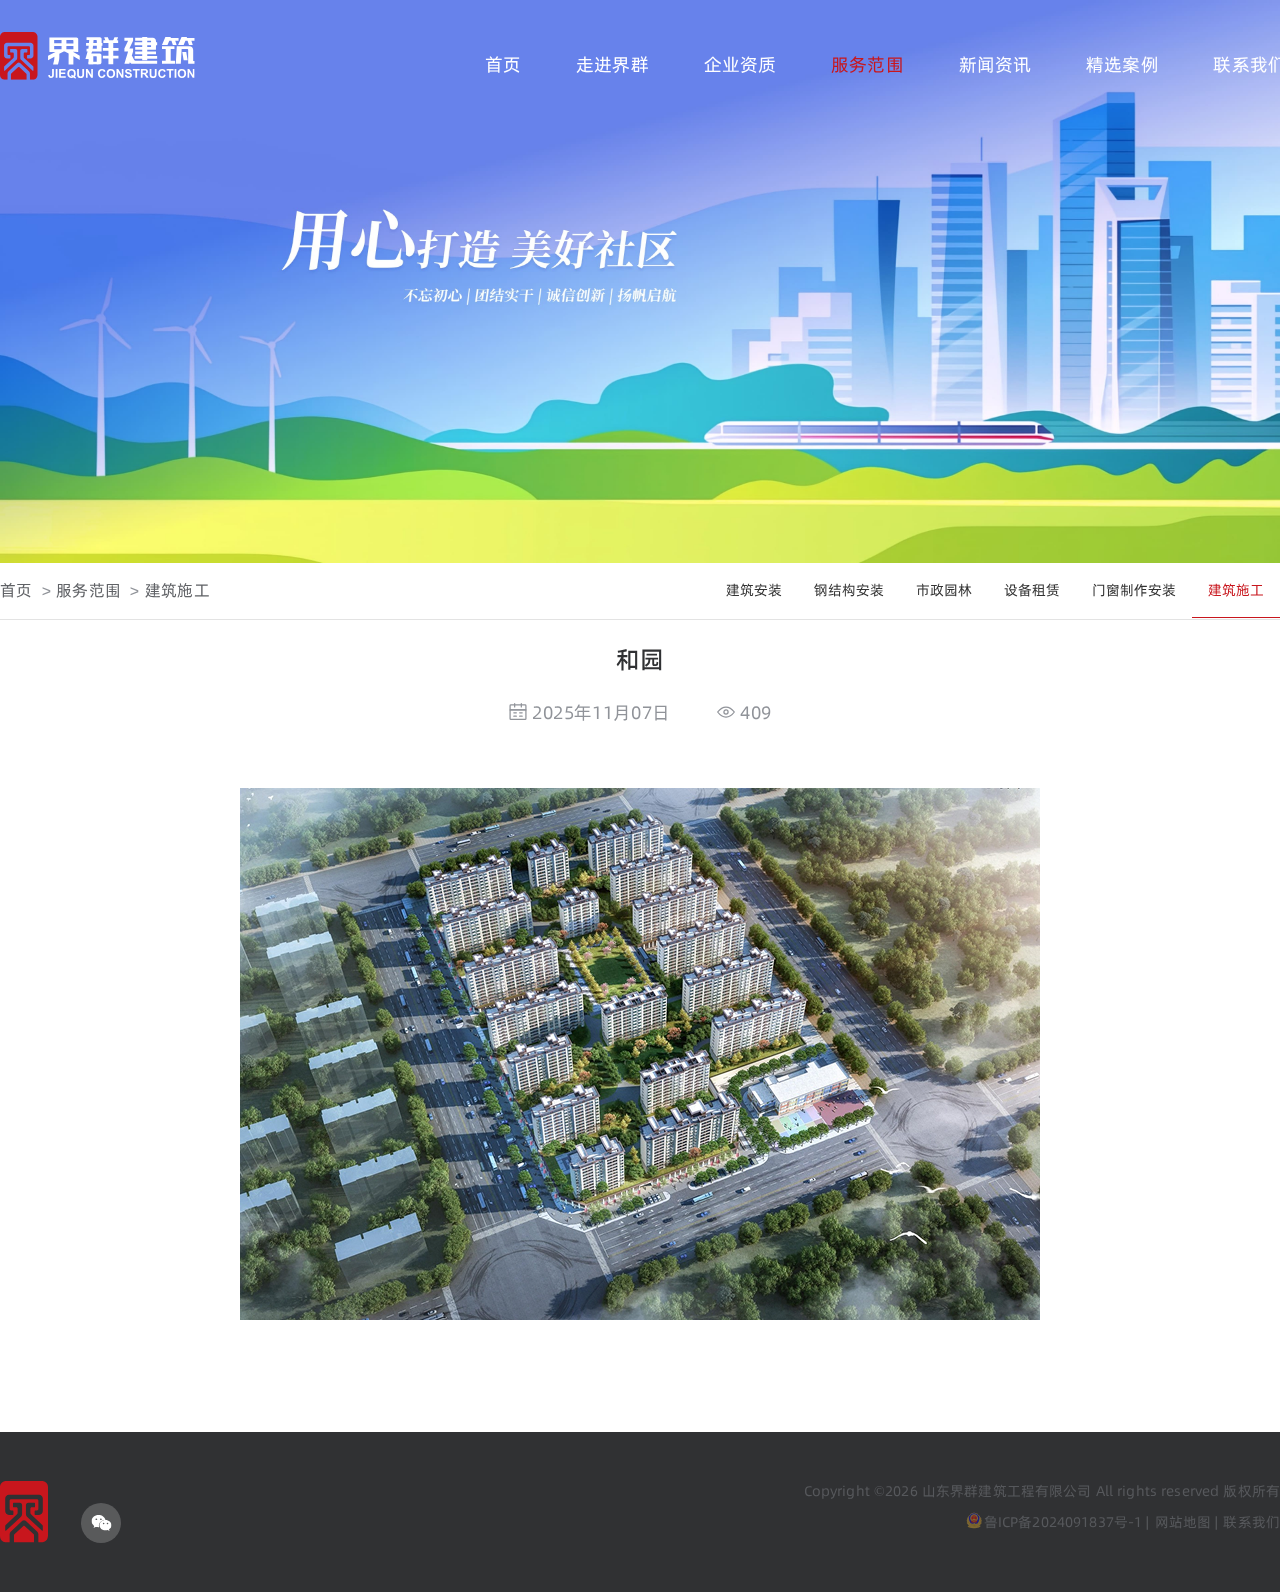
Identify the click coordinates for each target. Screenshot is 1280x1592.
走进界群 (612, 64)
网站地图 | (1187, 1522)
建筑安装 (754, 590)
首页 (503, 64)
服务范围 (867, 64)
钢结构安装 (849, 590)
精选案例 (1122, 64)
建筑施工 (177, 590)
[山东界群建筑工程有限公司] (97, 59)
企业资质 (740, 64)
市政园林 (944, 590)
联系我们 (1251, 1522)
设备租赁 (1032, 590)
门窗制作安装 (1134, 590)
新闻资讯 (995, 64)
